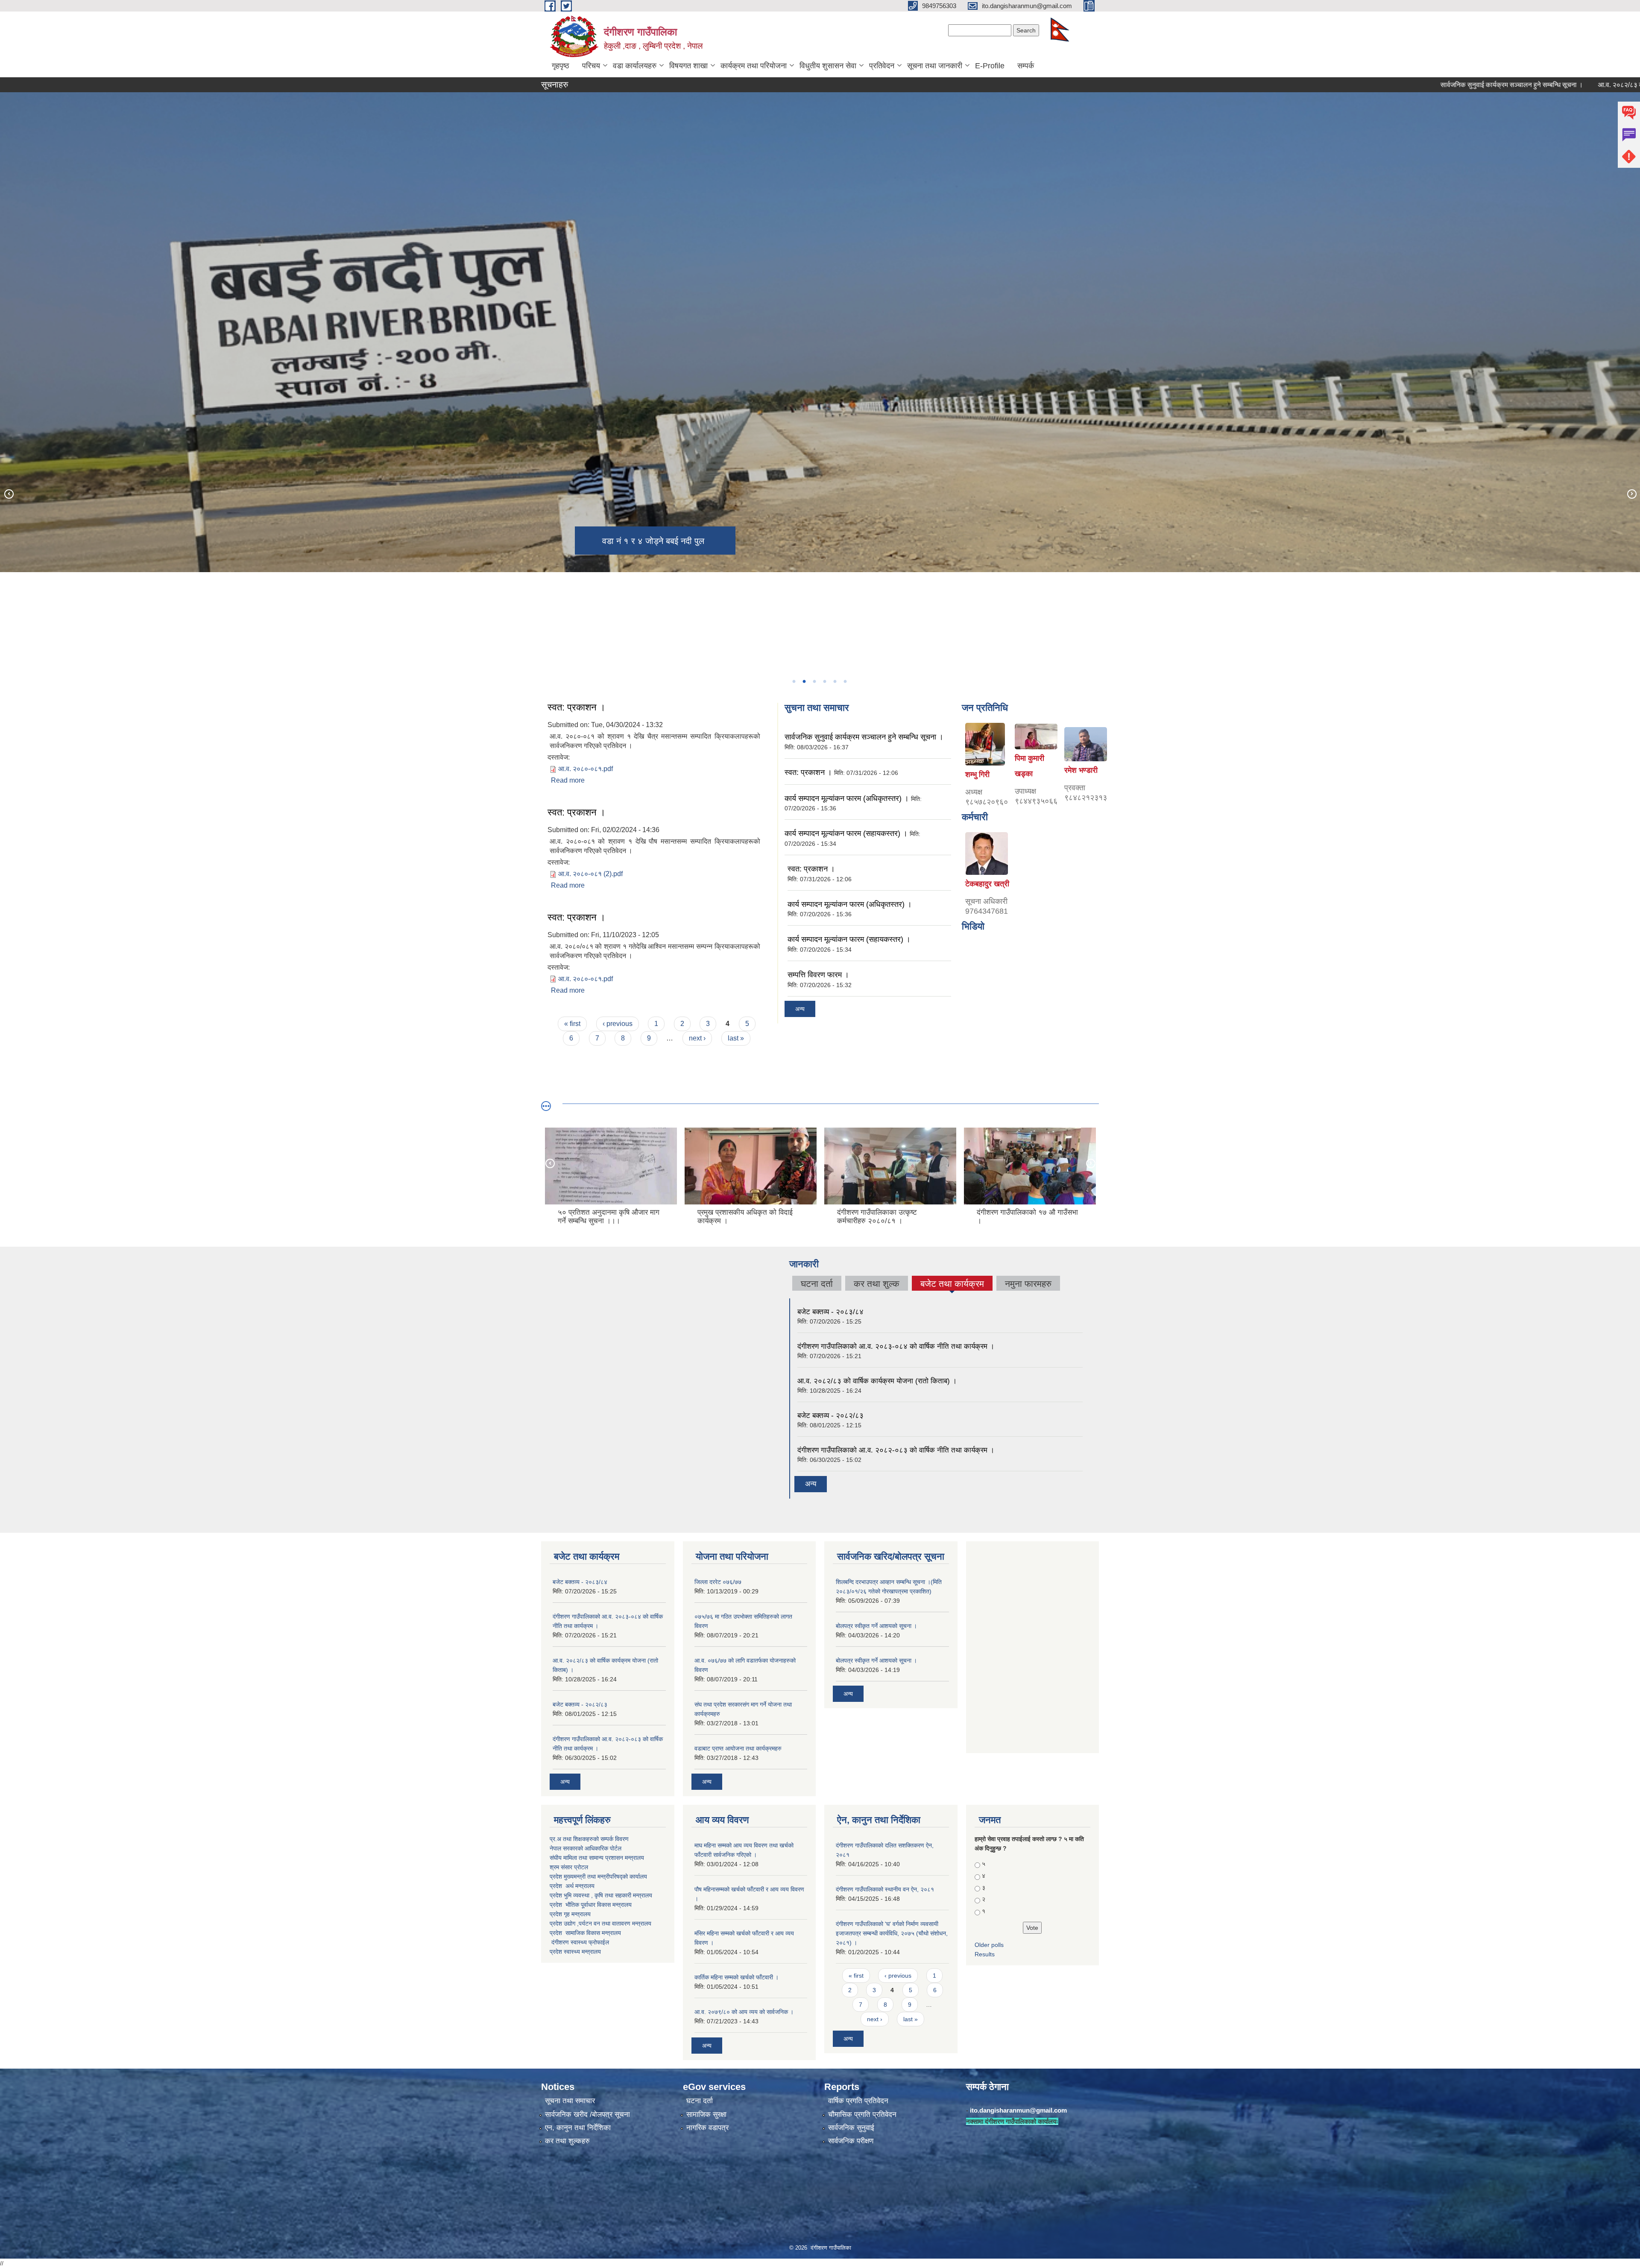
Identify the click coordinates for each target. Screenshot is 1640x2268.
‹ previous (618, 1024)
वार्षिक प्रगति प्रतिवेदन (858, 2101)
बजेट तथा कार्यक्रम (952, 1285)
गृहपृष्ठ (561, 66)
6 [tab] (845, 681)
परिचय (591, 66)
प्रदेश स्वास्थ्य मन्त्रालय (575, 1952)
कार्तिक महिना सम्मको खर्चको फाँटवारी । (737, 1977)
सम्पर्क (1026, 66)
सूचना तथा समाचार (570, 2101)
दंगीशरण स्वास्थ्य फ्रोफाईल (580, 1942)
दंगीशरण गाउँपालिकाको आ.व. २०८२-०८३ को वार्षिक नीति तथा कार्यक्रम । (896, 1450)
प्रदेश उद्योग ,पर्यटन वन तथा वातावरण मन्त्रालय (600, 1923)
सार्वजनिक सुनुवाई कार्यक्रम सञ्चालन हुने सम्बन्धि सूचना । (1356, 85)
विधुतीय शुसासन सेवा (828, 66)
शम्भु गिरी (977, 775)
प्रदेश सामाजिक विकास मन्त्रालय (585, 1933)
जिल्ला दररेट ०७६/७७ (718, 1582)
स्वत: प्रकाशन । (577, 707)
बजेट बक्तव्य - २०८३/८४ (830, 1312)
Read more (568, 780)
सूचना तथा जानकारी (935, 66)
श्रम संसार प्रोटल (569, 1867)
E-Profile (990, 66)
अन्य (800, 1009)
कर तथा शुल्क (877, 1284)
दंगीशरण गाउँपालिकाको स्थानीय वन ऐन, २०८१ (885, 1889)
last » (736, 1038)
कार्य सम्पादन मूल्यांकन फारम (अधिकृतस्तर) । (847, 798)
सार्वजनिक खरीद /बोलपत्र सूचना (587, 2115)
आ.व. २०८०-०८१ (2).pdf (590, 874)
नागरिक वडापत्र (707, 2128)
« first (572, 1024)
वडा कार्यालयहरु (635, 66)
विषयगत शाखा (688, 66)
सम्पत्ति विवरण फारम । (818, 975)
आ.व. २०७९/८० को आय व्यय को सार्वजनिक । (744, 2012)
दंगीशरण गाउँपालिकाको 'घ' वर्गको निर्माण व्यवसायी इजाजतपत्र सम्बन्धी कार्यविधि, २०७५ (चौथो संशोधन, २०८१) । (892, 1933)
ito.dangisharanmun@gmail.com (1018, 2110)
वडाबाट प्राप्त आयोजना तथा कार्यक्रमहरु (738, 1748)
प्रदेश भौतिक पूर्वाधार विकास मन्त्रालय (591, 1905)
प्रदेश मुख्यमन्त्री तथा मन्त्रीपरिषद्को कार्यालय (598, 1876)
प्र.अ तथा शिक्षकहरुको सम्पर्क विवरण (589, 1839)
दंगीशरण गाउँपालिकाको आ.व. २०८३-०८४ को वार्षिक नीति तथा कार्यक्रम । (896, 1346)
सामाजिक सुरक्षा (706, 2115)
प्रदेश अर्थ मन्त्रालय (572, 1886)
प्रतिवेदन (882, 66)
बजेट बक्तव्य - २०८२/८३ (830, 1416)
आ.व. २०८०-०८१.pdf (586, 769)
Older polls (989, 1945)
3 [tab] (814, 681)
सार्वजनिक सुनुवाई (851, 2128)
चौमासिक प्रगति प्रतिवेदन (862, 2115)
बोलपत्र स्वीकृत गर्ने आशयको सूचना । (876, 1626)
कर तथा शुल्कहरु (567, 2141)
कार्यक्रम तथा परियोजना (754, 66)
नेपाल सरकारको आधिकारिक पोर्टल (586, 1848)
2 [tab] (804, 681)
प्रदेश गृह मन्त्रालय (570, 1914)
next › (697, 1038)
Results (985, 1954)
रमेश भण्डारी (1081, 770)
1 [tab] (794, 681)
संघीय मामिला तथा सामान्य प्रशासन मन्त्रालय (597, 1858)
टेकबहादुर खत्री (987, 884)
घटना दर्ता (817, 1284)
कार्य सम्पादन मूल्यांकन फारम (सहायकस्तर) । (846, 833)
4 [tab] (824, 681)
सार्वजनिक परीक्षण (851, 2141)
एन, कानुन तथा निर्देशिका (578, 2128)
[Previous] (9, 494)
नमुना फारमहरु (1028, 1284)
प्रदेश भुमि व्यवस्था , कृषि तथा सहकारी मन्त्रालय (602, 1895)
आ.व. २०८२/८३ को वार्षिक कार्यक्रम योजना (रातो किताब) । (877, 1381)
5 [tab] (835, 681)
